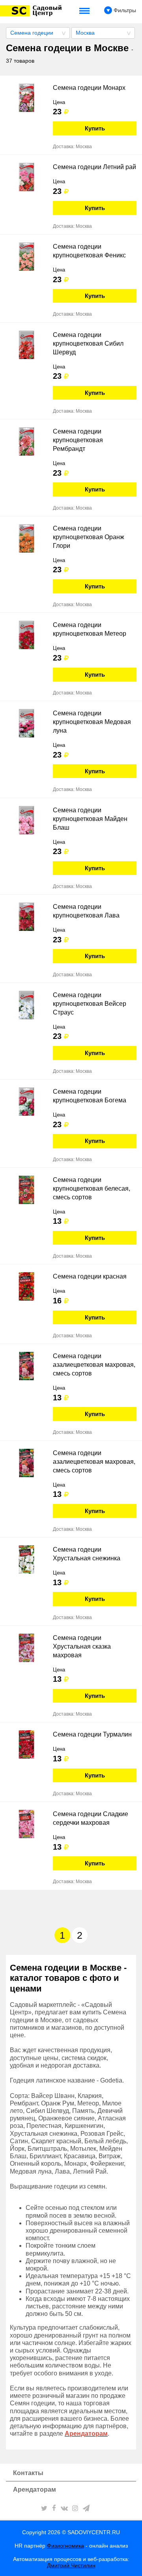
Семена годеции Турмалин (92, 1734)
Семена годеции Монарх (89, 88)
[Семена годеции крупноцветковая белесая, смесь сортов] (26, 1190)
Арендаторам (35, 2489)
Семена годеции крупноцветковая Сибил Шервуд (88, 343)
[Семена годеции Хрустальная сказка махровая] (26, 1648)
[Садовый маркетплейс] (32, 11)
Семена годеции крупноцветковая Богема (90, 1096)
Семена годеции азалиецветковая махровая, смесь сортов (94, 1365)
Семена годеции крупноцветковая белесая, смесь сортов (92, 1188)
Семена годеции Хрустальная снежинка (87, 1554)
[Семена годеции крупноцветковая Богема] (26, 1102)
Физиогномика (65, 2546)
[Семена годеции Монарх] (26, 98)
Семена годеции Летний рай (94, 167)
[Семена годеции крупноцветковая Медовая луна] (26, 723)
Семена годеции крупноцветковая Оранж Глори (89, 537)
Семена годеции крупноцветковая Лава (86, 911)
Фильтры (124, 10)
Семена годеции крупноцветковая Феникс (89, 251)
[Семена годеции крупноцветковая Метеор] (26, 635)
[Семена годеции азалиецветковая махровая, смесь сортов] (26, 1366)
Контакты (28, 2473)
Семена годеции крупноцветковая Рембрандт (78, 440)
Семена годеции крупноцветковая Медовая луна (92, 722)
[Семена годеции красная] (26, 1286)
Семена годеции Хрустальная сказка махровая (82, 1646)
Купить (95, 128)
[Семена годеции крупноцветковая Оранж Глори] (26, 538)
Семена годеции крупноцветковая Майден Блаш (90, 819)
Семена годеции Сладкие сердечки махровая (91, 1818)
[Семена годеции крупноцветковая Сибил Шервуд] (26, 345)
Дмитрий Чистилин (71, 2565)
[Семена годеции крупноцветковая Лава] (26, 917)
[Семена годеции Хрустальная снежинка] (26, 1560)
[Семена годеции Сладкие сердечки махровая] (26, 1824)
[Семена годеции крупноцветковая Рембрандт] (26, 441)
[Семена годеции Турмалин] (26, 1744)
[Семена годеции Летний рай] (26, 177)
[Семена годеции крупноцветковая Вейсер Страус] (26, 1005)
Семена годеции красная (90, 1276)
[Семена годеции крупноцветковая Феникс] (26, 257)
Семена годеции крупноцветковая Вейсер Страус (90, 1004)
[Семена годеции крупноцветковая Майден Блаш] (26, 820)
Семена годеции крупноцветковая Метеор (90, 629)
